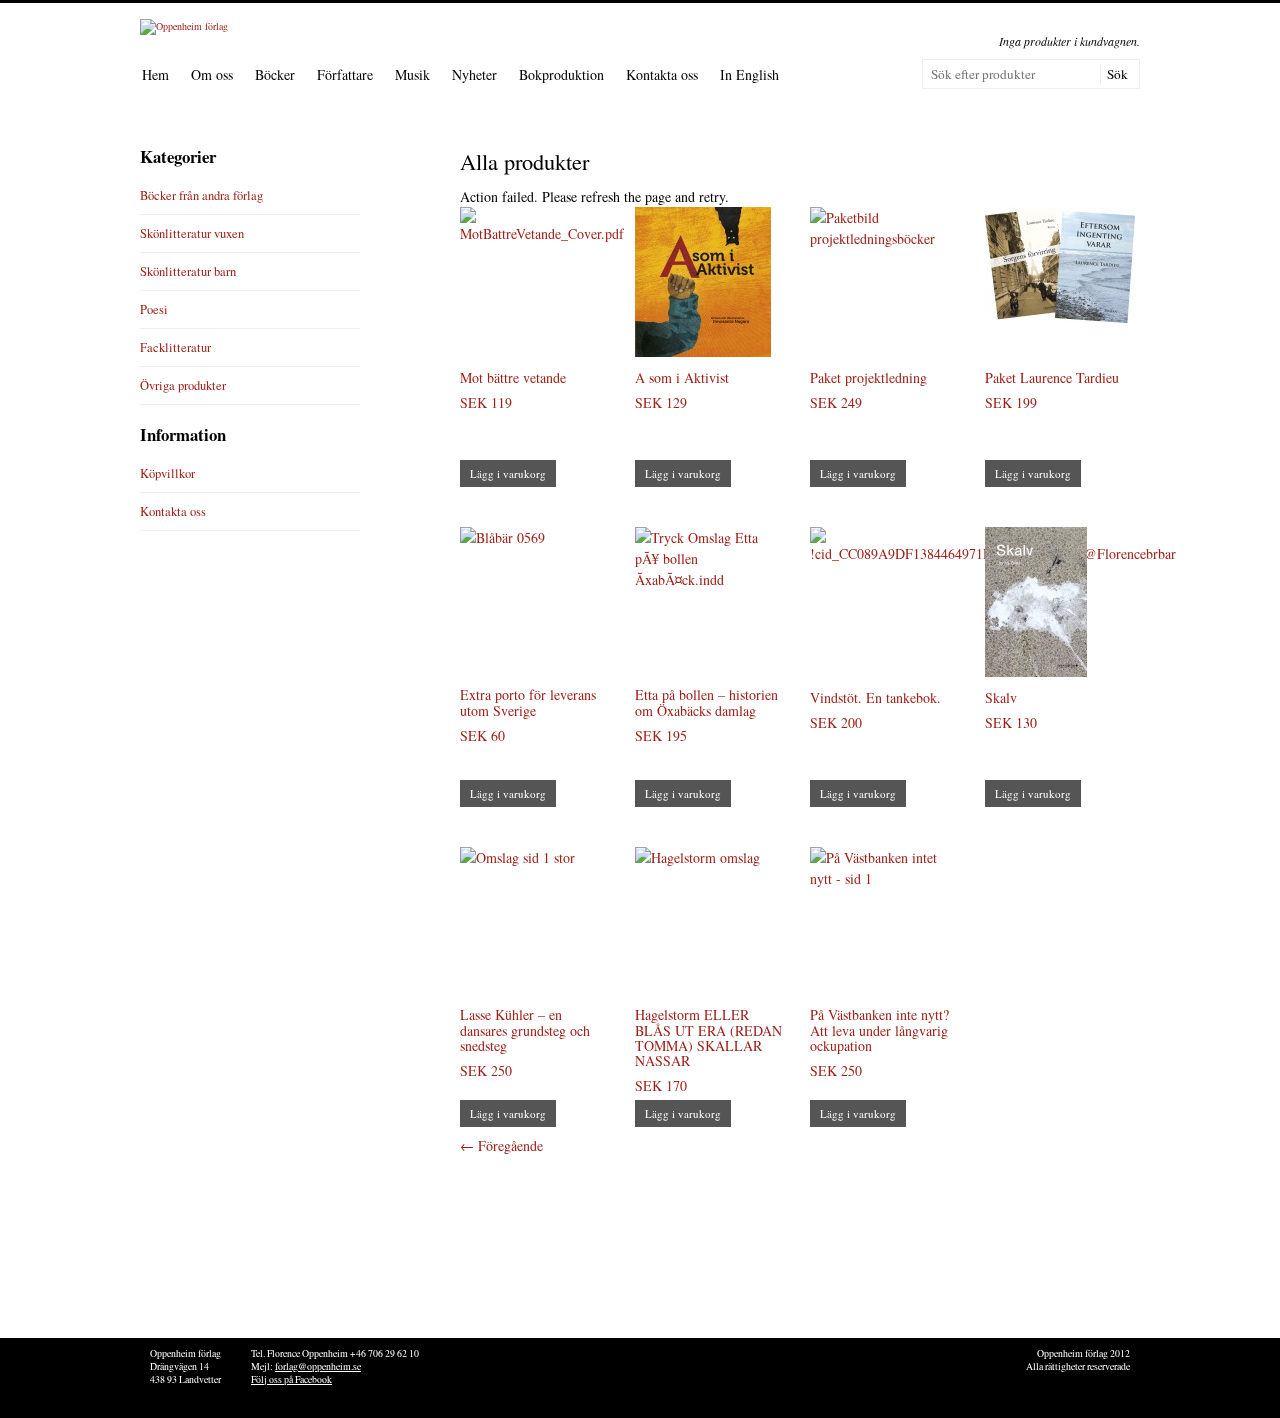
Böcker (275, 74)
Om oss (212, 74)
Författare (345, 74)
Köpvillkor (167, 473)
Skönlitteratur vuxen (192, 233)
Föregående (501, 1145)
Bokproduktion (561, 74)
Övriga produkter (183, 385)
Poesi (154, 309)
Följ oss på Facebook (291, 1379)
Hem (155, 74)
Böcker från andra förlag (201, 195)
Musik (412, 74)
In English (749, 74)
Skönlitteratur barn (188, 271)
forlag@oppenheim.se (318, 1366)
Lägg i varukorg (508, 473)
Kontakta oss (662, 74)
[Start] (184, 26)
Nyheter (474, 74)
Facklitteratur (175, 347)
